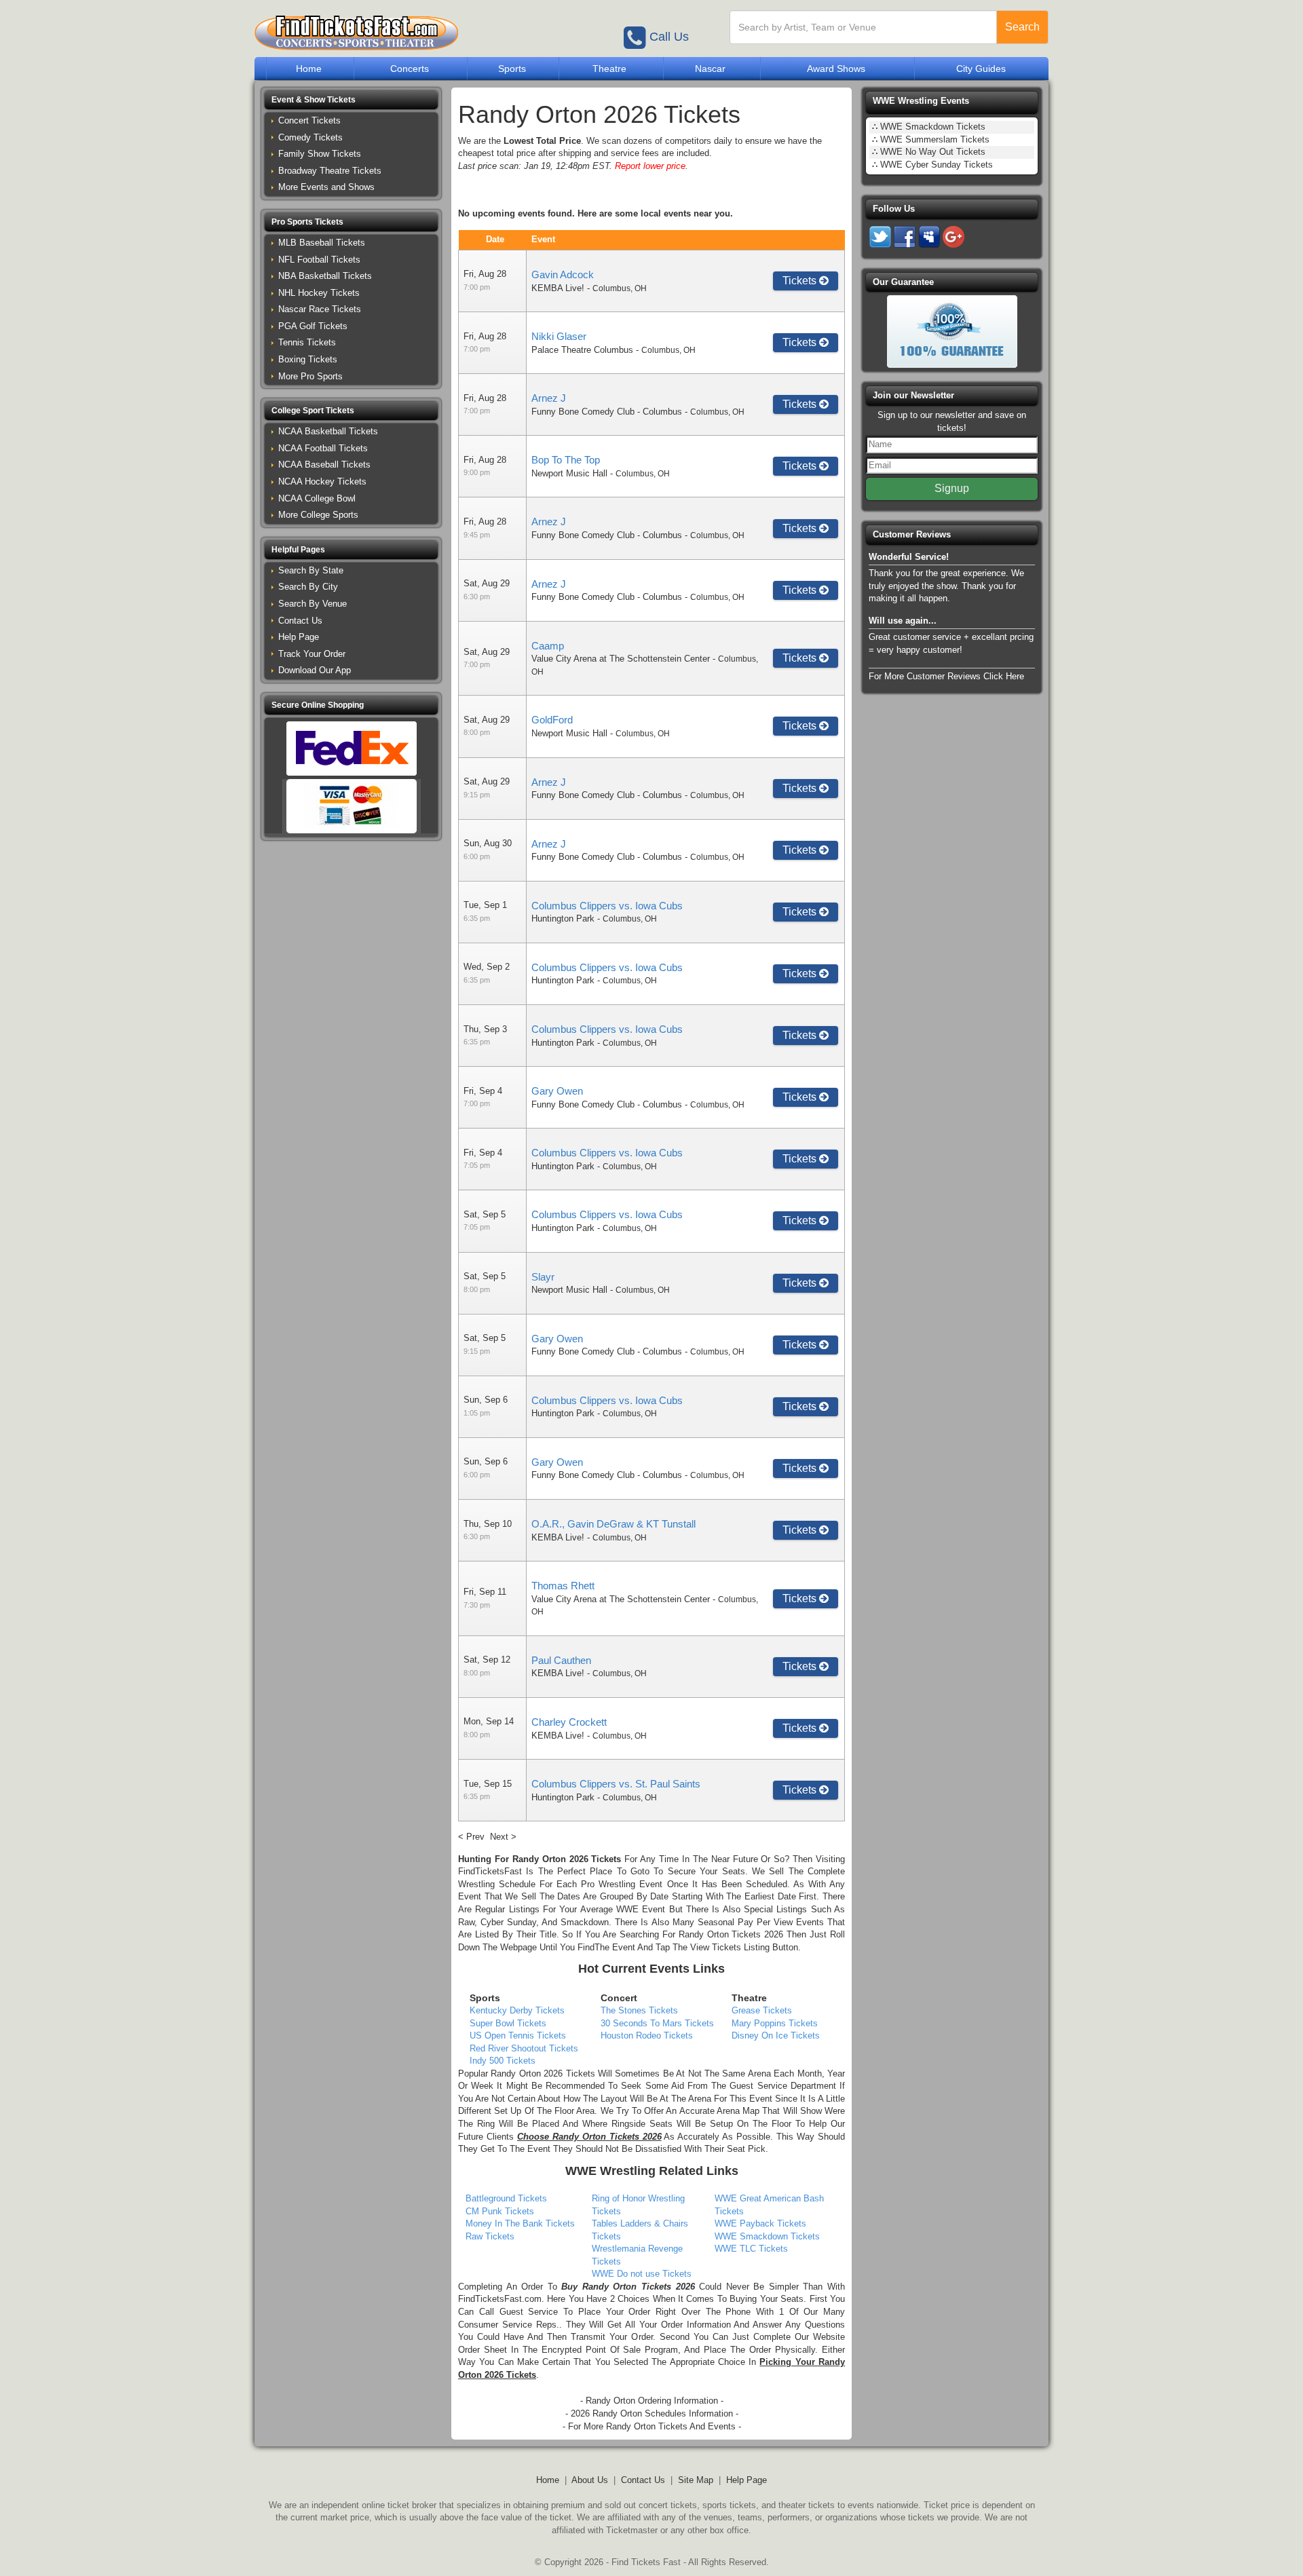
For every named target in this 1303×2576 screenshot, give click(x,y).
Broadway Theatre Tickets (330, 171)
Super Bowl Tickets (508, 2023)
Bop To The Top (566, 460)
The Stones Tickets (639, 2010)
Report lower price (650, 166)
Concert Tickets (309, 120)
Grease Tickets (762, 2010)
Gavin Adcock (563, 274)
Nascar (710, 69)
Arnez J (549, 398)
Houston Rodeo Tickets (647, 2035)
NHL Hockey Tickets (319, 293)
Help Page (299, 637)
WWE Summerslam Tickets (935, 139)
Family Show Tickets (320, 154)
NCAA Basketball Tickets (328, 431)
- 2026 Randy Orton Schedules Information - (652, 2413)
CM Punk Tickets (500, 2211)
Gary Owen (557, 1091)
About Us (590, 2480)
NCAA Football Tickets (323, 448)
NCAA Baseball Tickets (324, 465)
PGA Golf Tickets (313, 326)
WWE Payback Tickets (760, 2223)
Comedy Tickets (310, 137)
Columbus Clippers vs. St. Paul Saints (616, 1784)
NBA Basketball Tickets (325, 276)
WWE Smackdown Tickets (767, 2236)
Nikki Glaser (559, 336)
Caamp (548, 646)
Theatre (609, 69)
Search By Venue (313, 604)
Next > (503, 1837)
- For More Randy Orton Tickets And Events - (652, 2426)
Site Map (696, 2480)
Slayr (543, 1277)
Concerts (410, 69)
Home (309, 69)
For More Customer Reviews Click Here (946, 676)
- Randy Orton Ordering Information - (652, 2401)
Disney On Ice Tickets (776, 2035)
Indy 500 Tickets (503, 2061)
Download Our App (315, 670)
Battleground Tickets (506, 2198)
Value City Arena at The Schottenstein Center (621, 659)
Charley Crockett (569, 1722)
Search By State (311, 570)
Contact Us (300, 621)
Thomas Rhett (563, 1586)
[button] (351, 100)
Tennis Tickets (307, 342)
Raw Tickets (490, 2236)
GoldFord (552, 720)
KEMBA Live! (558, 288)
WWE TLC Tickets (751, 2249)
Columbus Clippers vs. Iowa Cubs (607, 906)
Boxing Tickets (308, 359)
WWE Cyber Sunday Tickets (937, 165)
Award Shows (836, 69)
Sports (512, 69)
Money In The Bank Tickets (520, 2223)
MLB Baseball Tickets (322, 243)
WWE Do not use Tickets (642, 2274)
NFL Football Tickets (319, 260)
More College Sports (318, 515)
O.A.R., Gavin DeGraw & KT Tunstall (613, 1524)
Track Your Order (312, 654)
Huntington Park (563, 918)
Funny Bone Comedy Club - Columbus (607, 412)
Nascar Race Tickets (320, 309)
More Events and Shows (326, 187)
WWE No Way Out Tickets (933, 152)
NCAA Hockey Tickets (322, 481)
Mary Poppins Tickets (775, 2023)
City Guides (981, 69)
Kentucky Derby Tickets (517, 2010)
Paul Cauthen (561, 1660)
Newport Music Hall (569, 473)
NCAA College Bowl (317, 498)
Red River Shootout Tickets (524, 2048)
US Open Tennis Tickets (518, 2035)
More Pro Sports (310, 376)
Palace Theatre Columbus (582, 350)
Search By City (308, 587)
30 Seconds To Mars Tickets (657, 2023)
